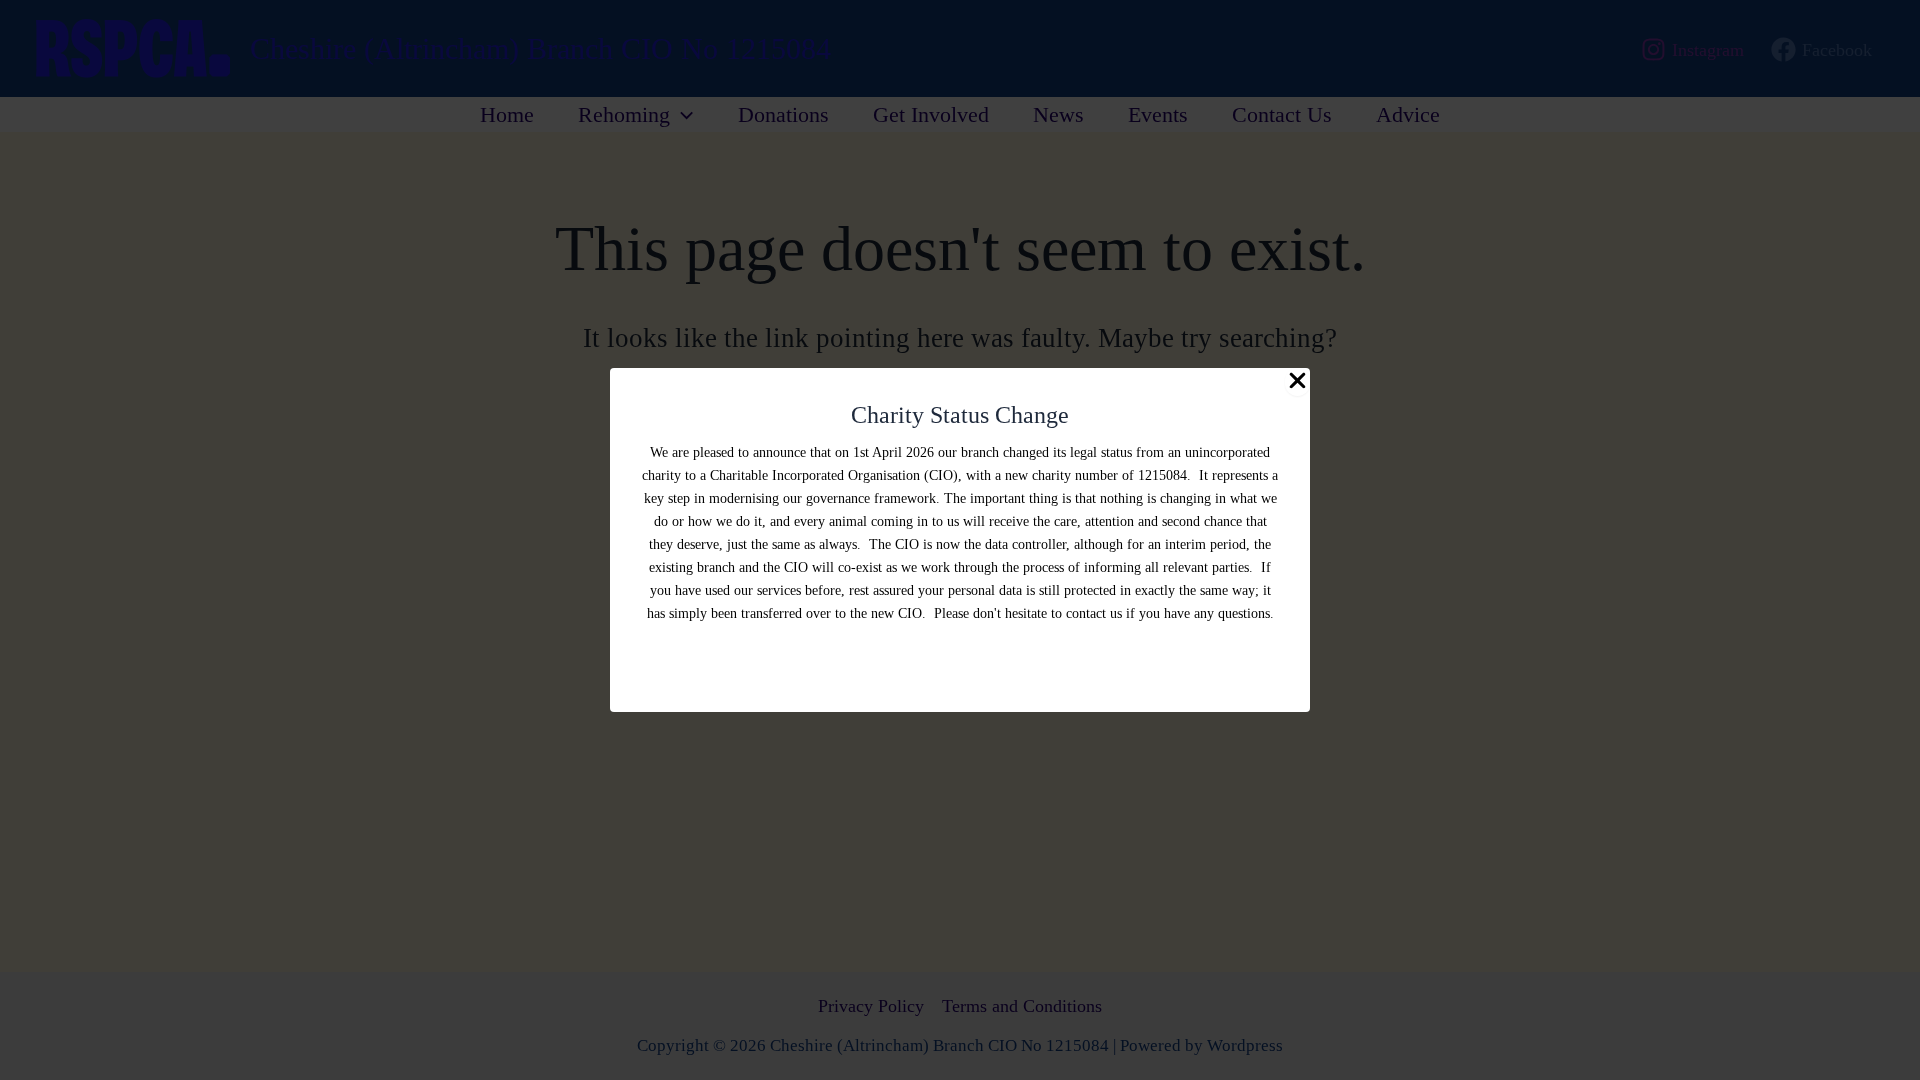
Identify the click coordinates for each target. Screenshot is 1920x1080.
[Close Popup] (1297, 382)
